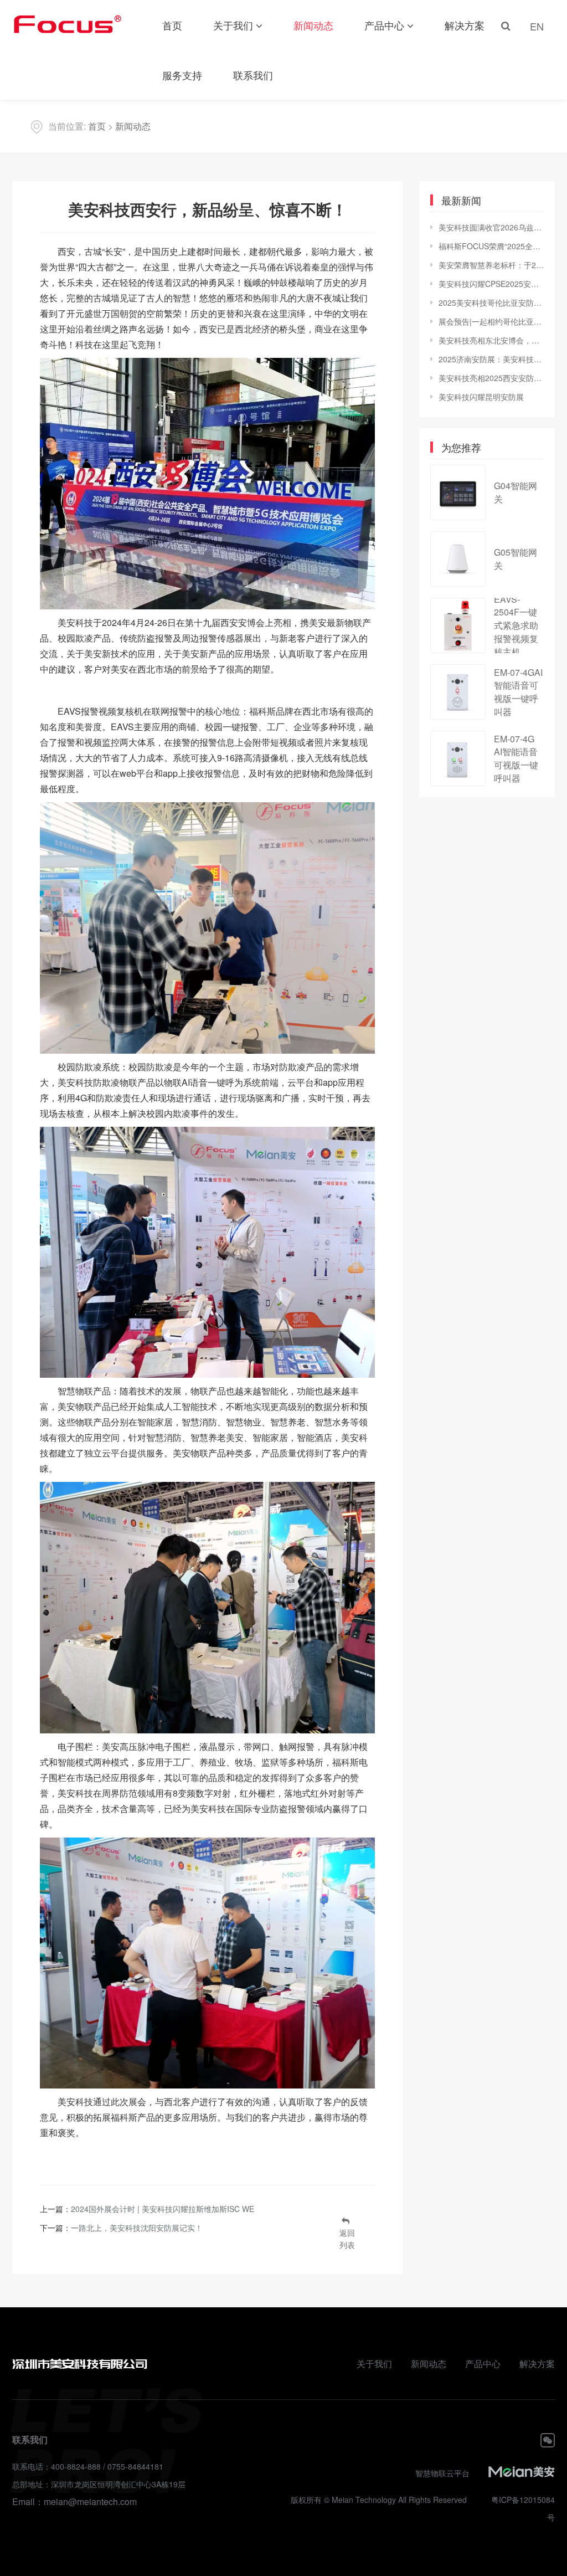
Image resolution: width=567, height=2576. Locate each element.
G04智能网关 (516, 492)
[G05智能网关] (458, 559)
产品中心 (384, 25)
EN (537, 26)
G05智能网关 (516, 559)
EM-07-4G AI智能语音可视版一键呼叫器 (516, 758)
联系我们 (253, 75)
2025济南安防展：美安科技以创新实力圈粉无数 (491, 359)
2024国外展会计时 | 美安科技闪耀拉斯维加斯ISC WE (163, 2209)
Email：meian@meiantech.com (74, 2501)
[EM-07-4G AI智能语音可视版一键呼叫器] (458, 758)
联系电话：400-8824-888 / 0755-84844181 (88, 2466)
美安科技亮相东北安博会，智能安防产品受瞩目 (491, 340)
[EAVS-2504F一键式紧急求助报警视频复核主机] (458, 625)
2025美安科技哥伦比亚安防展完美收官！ (491, 302)
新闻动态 (313, 25)
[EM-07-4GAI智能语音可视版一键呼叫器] (458, 692)
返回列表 (347, 2239)
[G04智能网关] (458, 492)
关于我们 (233, 25)
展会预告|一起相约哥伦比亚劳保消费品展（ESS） (491, 321)
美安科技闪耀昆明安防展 (481, 397)
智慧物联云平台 (442, 2473)
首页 (172, 25)
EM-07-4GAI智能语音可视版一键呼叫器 (518, 692)
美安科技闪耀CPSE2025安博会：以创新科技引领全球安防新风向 (491, 284)
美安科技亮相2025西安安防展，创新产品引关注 (491, 378)
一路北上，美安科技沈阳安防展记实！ (137, 2228)
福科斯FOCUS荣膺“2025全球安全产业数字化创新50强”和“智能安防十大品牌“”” (491, 246)
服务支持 (182, 75)
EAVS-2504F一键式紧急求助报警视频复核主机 (516, 625)
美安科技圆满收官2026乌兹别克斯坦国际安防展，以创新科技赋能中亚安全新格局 (491, 227)
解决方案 (465, 25)
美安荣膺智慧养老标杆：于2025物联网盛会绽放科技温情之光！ (491, 265)
